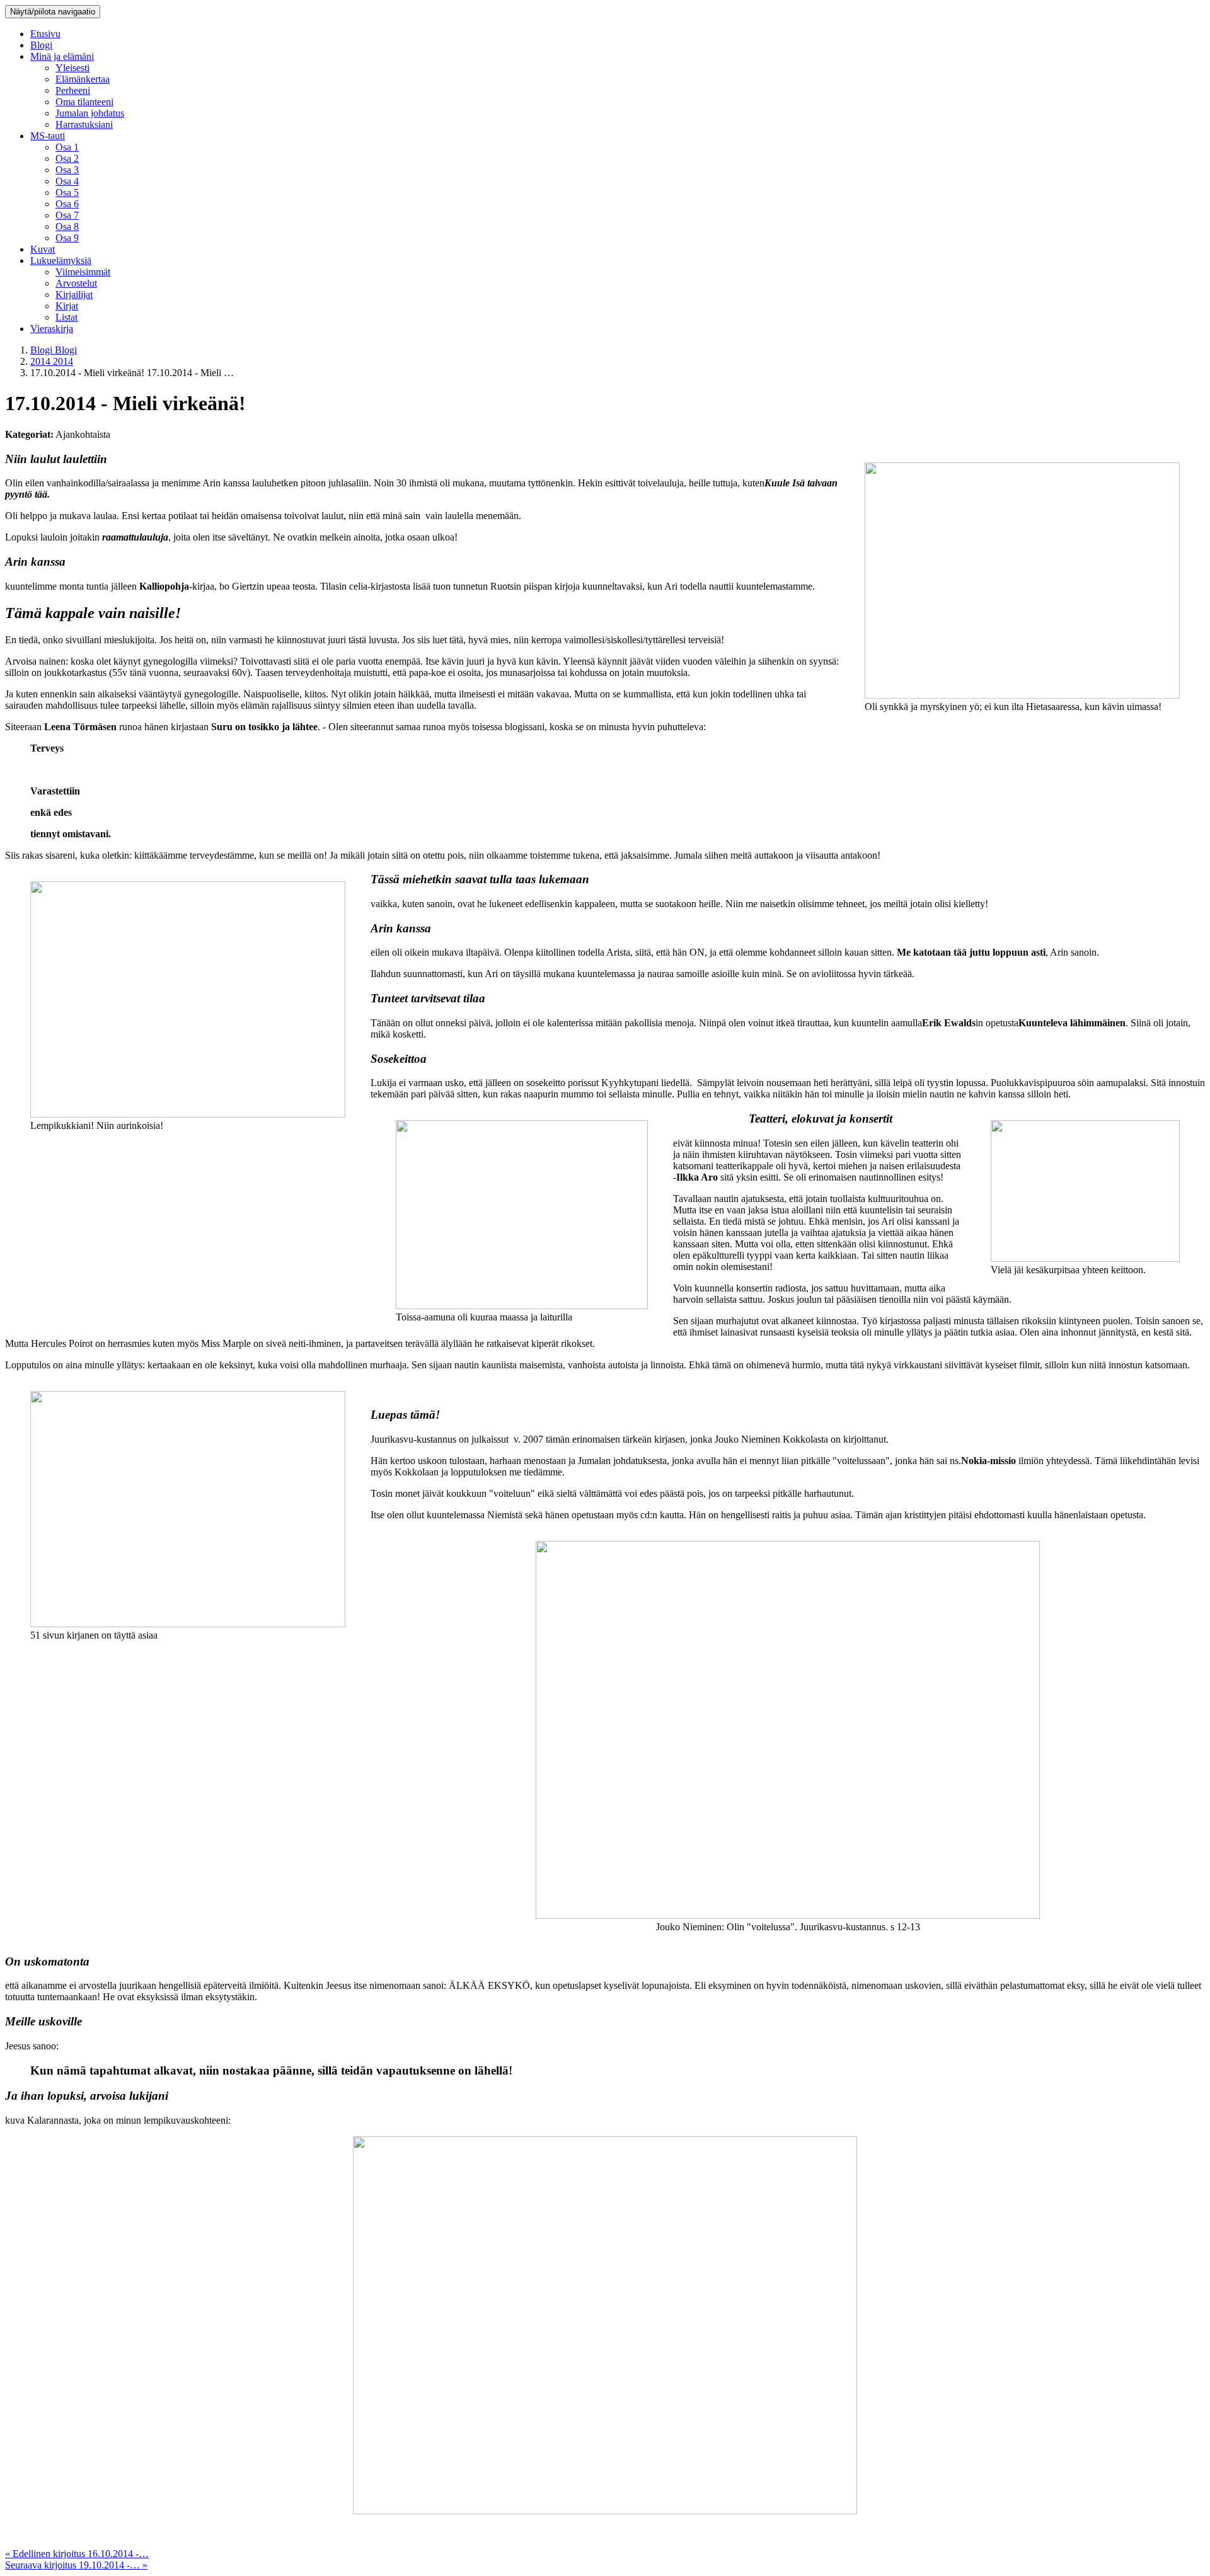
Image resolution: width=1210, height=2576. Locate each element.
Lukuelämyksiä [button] (61, 260)
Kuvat (43, 249)
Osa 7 (67, 215)
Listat (66, 317)
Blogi (41, 45)
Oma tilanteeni (84, 102)
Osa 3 (67, 170)
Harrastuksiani (84, 124)
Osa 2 (67, 158)
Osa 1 (67, 147)
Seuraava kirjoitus (76, 2565)
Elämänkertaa (83, 79)
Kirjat (67, 306)
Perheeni (73, 90)
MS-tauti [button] (48, 136)
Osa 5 (67, 192)
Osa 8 (67, 226)
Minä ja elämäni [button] (62, 56)
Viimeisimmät (83, 272)
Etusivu (45, 34)
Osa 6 (67, 204)
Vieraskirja (52, 329)
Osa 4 (67, 181)
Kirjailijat (74, 295)
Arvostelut (76, 283)
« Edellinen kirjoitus (77, 2554)
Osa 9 (67, 238)
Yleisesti (72, 68)
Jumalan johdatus (90, 113)
